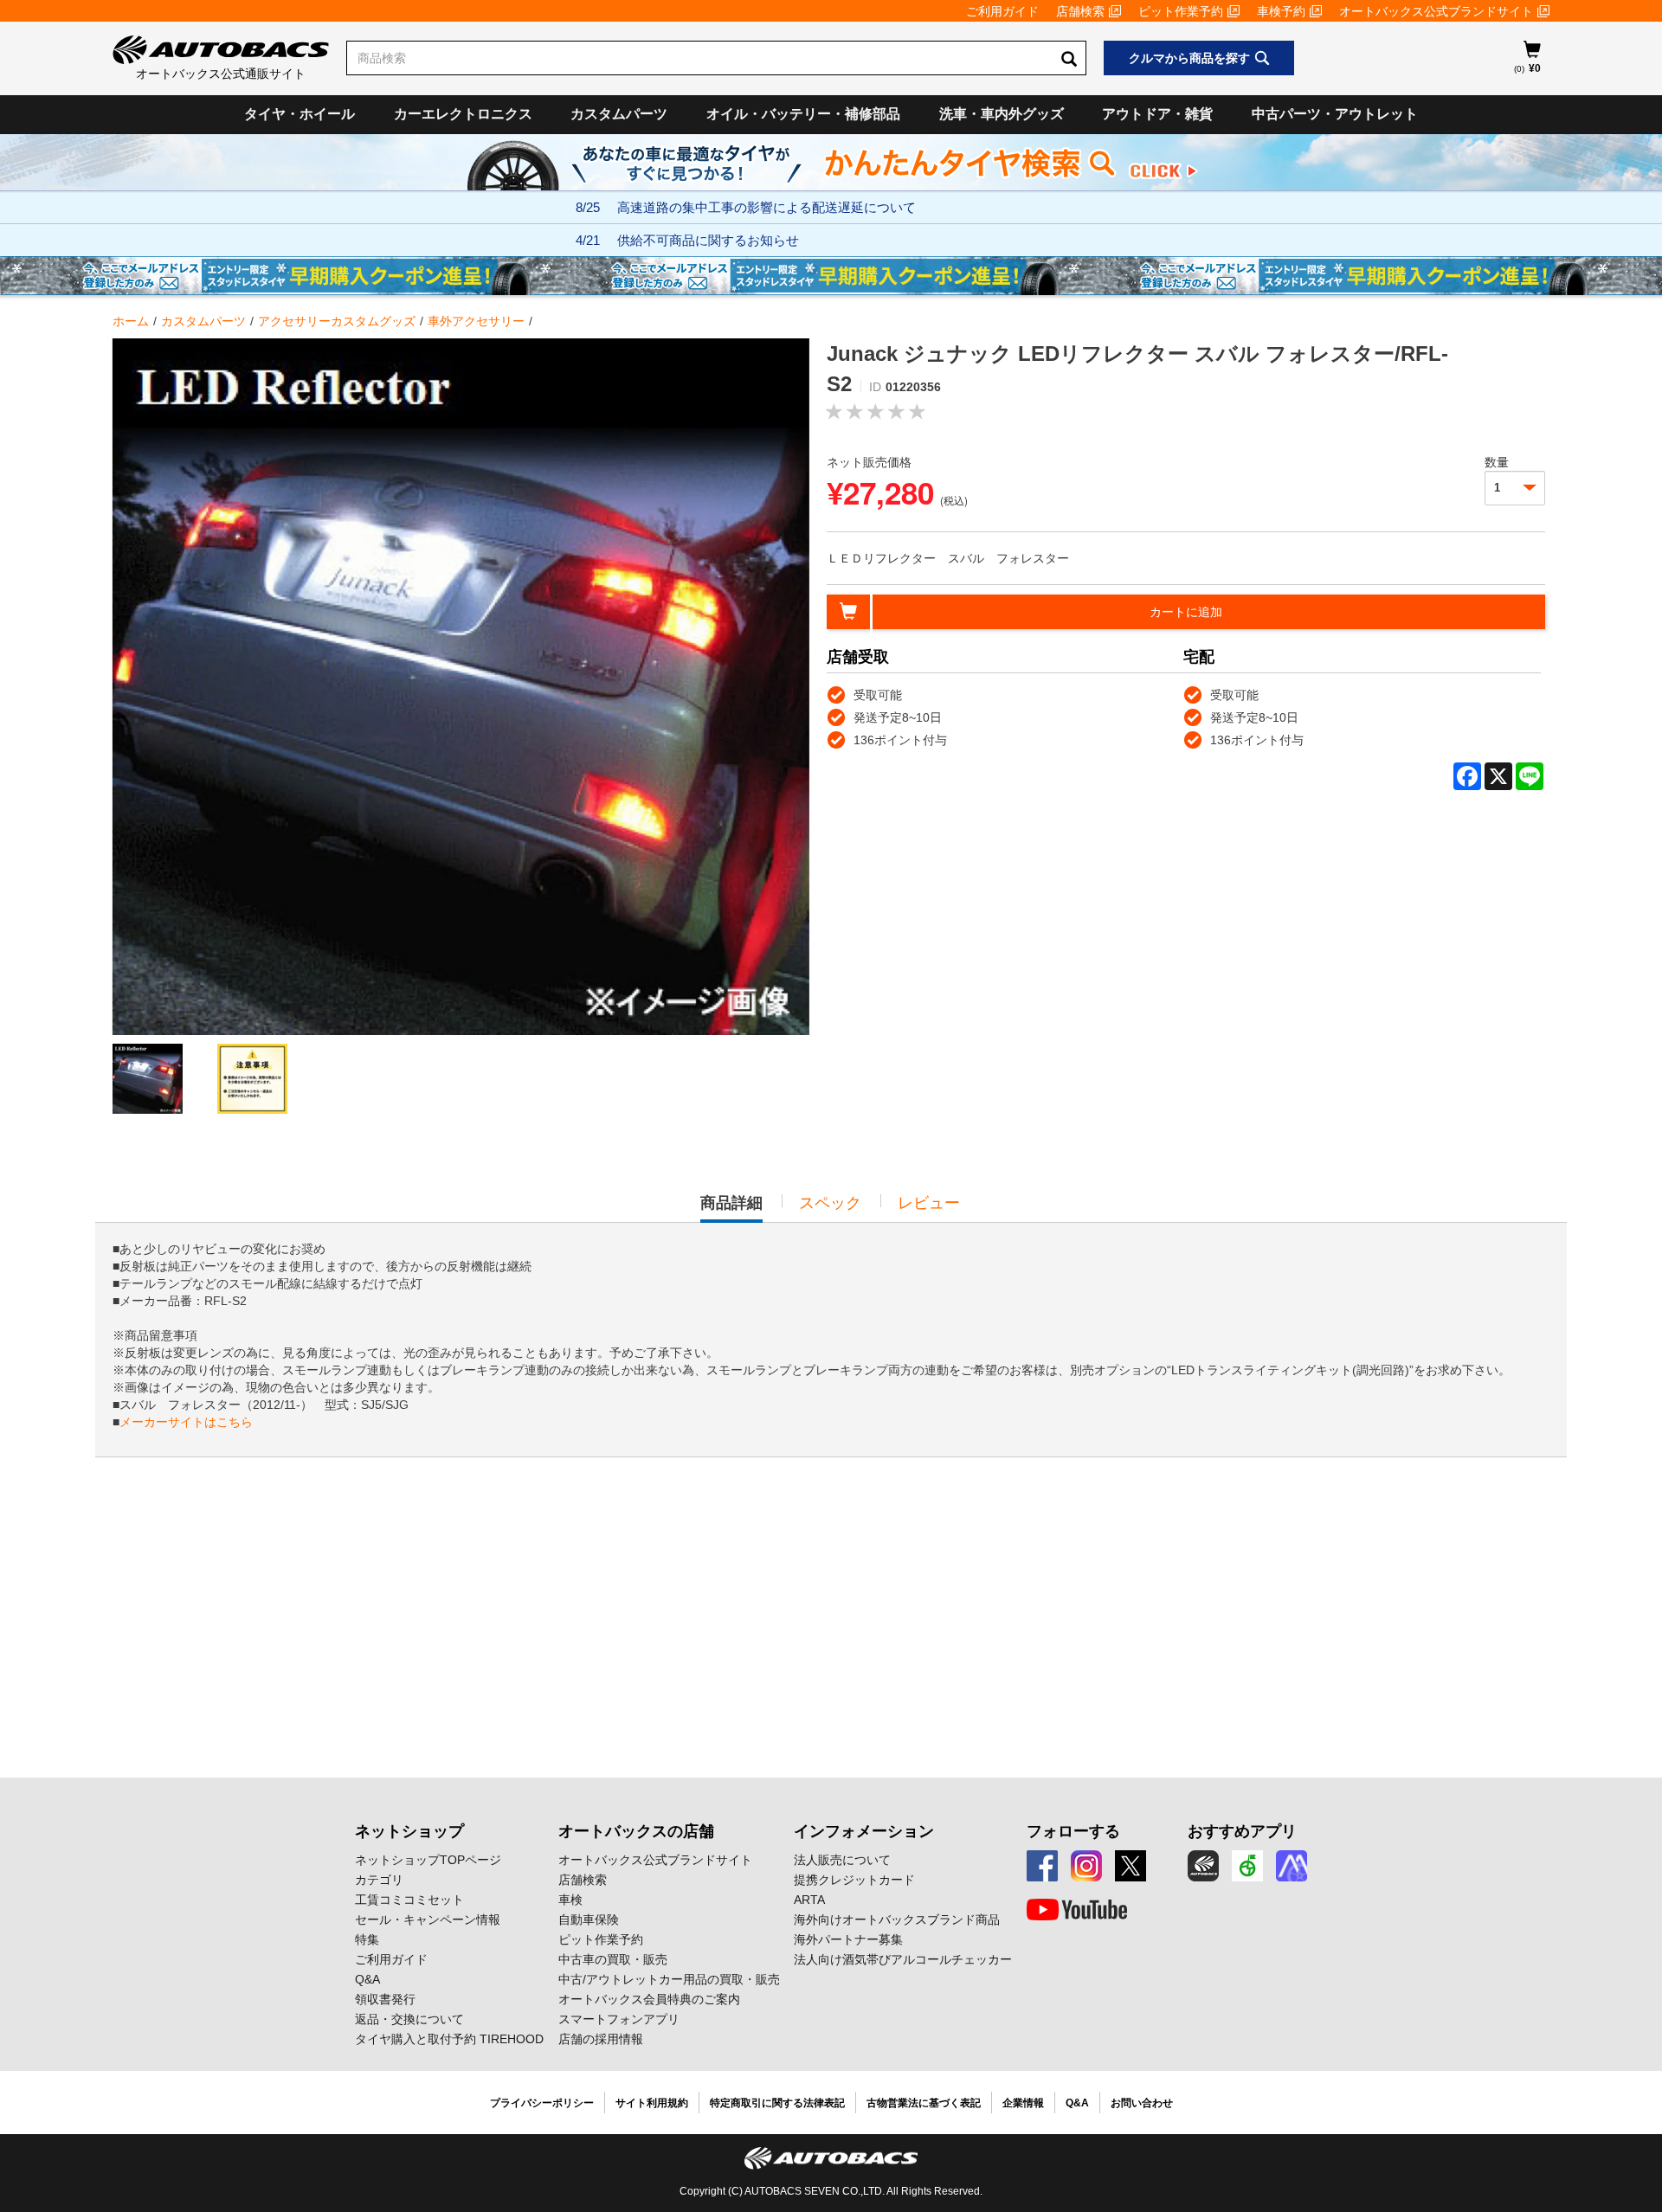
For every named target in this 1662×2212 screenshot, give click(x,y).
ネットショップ (409, 1831)
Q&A (367, 1979)
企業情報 (1023, 2103)
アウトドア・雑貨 (1157, 114)
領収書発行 (385, 1999)
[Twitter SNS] (1131, 1866)
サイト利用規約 (652, 2103)
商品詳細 (731, 1208)
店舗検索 (1080, 11)
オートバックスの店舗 (636, 1831)
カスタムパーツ (619, 114)
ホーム (131, 321)
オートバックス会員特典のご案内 (649, 1999)
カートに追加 (1186, 612)
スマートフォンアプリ (619, 2019)
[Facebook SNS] (1042, 1866)
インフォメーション (864, 1831)
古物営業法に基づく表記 (924, 2103)
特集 (367, 1939)
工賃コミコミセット (409, 1900)
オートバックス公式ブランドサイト (1436, 11)
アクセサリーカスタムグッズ (337, 321)
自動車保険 (589, 1919)
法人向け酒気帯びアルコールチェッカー (903, 1959)
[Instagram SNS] (1086, 1866)
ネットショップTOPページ (428, 1860)
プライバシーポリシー (542, 2103)
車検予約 (1281, 11)
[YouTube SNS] (1077, 1910)
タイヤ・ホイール (300, 114)
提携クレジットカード (854, 1880)
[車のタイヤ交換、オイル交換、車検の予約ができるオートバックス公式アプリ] (1203, 1866)
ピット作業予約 (1181, 11)
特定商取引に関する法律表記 (777, 2103)
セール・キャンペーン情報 (428, 1919)
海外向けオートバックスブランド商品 (897, 1919)
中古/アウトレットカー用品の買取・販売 (669, 1979)
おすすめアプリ (1242, 1831)
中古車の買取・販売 (613, 1959)
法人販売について (842, 1860)
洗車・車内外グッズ (1002, 114)
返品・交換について (409, 2019)
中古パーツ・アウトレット (1335, 114)
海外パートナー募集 (848, 1939)
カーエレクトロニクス (463, 114)
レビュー (929, 1203)
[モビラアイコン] (1292, 1866)
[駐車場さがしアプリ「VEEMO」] (1247, 1866)
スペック (830, 1203)
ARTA (809, 1900)
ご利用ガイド (1002, 11)
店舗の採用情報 (601, 2039)
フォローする (1073, 1831)
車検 (570, 1900)
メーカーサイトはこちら (186, 1422)
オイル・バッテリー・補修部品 (803, 114)
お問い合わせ (1142, 2103)
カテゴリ (379, 1880)
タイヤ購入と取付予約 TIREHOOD (449, 2039)
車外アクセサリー (476, 321)
